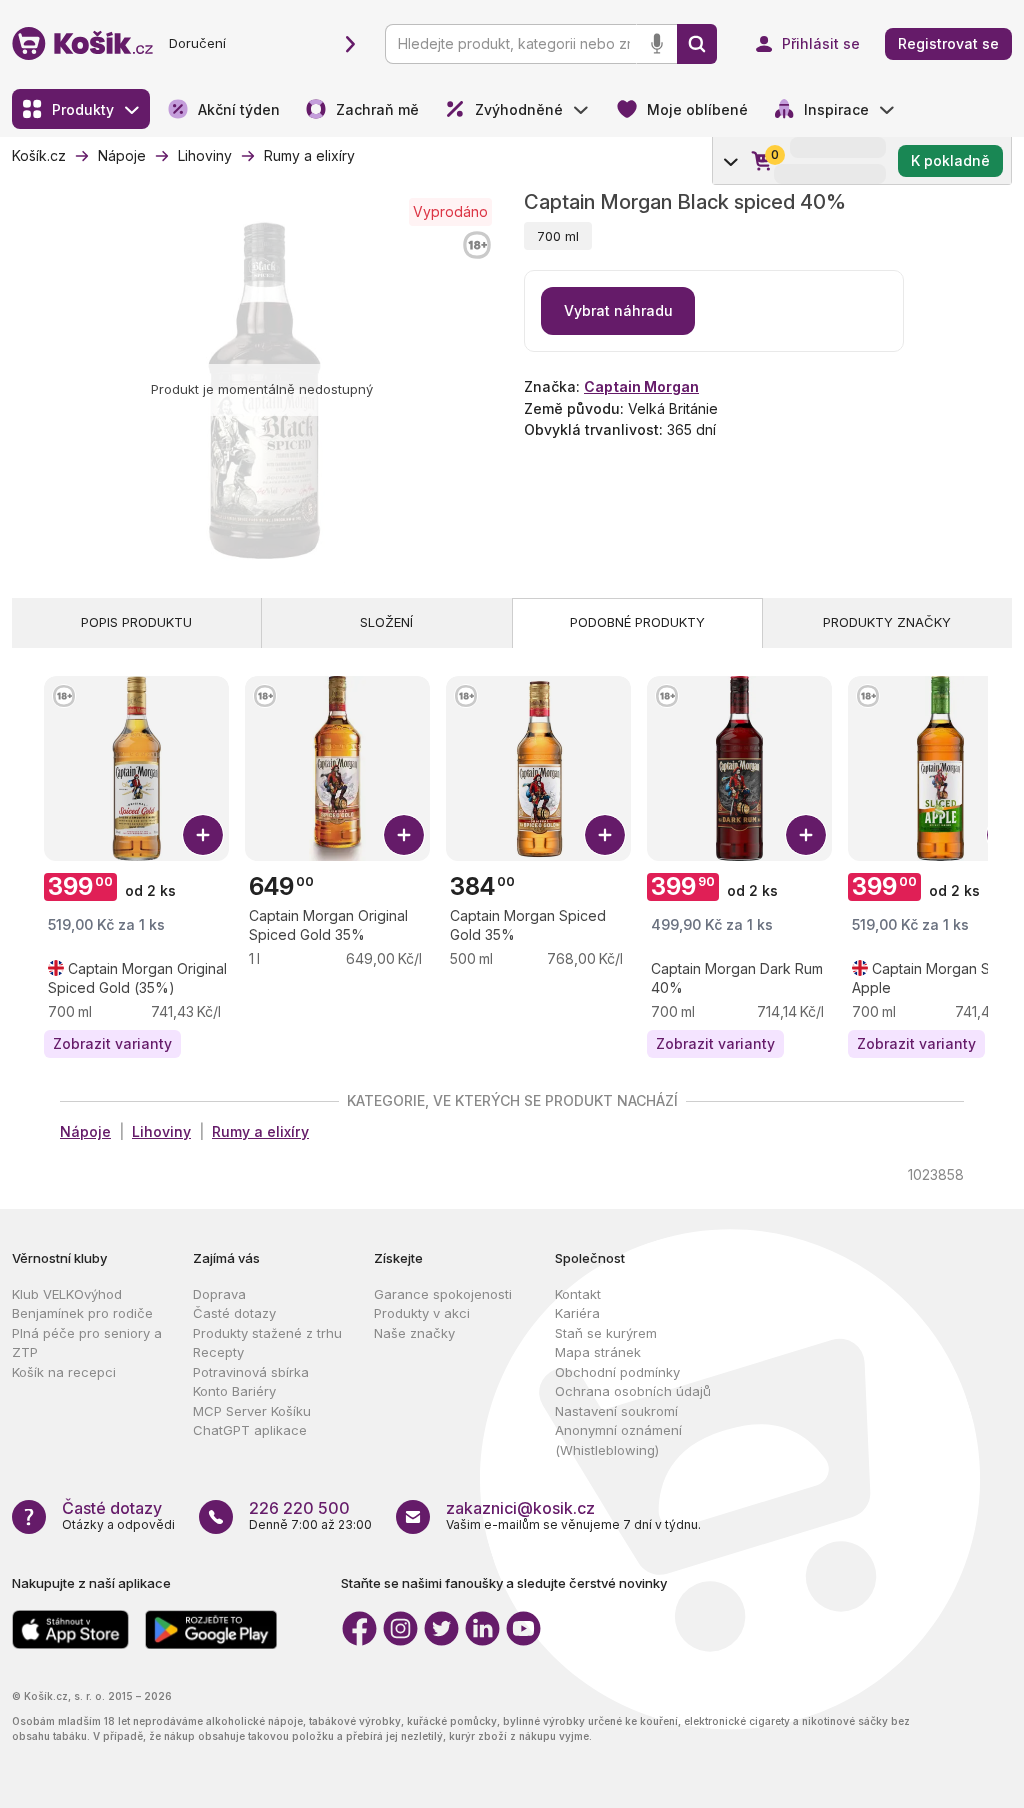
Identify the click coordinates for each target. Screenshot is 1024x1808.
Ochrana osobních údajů (633, 1391)
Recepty (218, 1352)
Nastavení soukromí (616, 1411)
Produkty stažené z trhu (267, 1333)
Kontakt (578, 1294)
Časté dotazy (234, 1313)
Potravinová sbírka (251, 1372)
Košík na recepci (64, 1372)
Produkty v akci (422, 1313)
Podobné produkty (637, 622)
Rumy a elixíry (260, 1131)
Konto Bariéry (234, 1391)
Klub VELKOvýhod (67, 1294)
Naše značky (414, 1333)
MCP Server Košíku (252, 1411)
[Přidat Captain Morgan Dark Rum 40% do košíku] (806, 835)
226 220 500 (299, 1508)
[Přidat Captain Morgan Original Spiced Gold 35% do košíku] (404, 835)
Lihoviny (161, 1131)
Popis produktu (136, 622)
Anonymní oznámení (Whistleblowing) (618, 1440)
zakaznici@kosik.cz (520, 1508)
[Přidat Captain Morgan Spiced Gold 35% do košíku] (605, 835)
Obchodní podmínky (617, 1372)
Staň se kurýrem (606, 1333)
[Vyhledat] (697, 44)
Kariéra (577, 1313)
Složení (386, 622)
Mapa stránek (598, 1352)
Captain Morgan (641, 386)
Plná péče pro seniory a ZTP (87, 1343)
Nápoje (85, 1131)
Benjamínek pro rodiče (82, 1313)
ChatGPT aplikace (250, 1430)
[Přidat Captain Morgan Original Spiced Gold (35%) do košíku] (203, 835)
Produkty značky (887, 622)
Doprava (219, 1294)
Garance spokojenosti (443, 1294)
